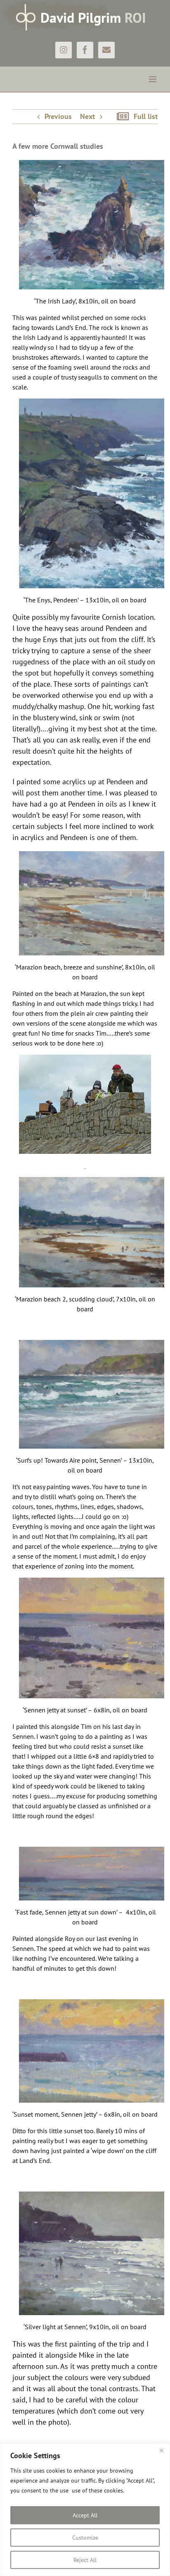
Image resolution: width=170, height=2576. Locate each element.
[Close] (161, 2450)
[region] (85, 2510)
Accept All (85, 2515)
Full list (146, 116)
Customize (85, 2538)
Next (87, 116)
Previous (58, 116)
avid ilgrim (93, 17)
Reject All (85, 2560)
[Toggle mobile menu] (153, 79)
